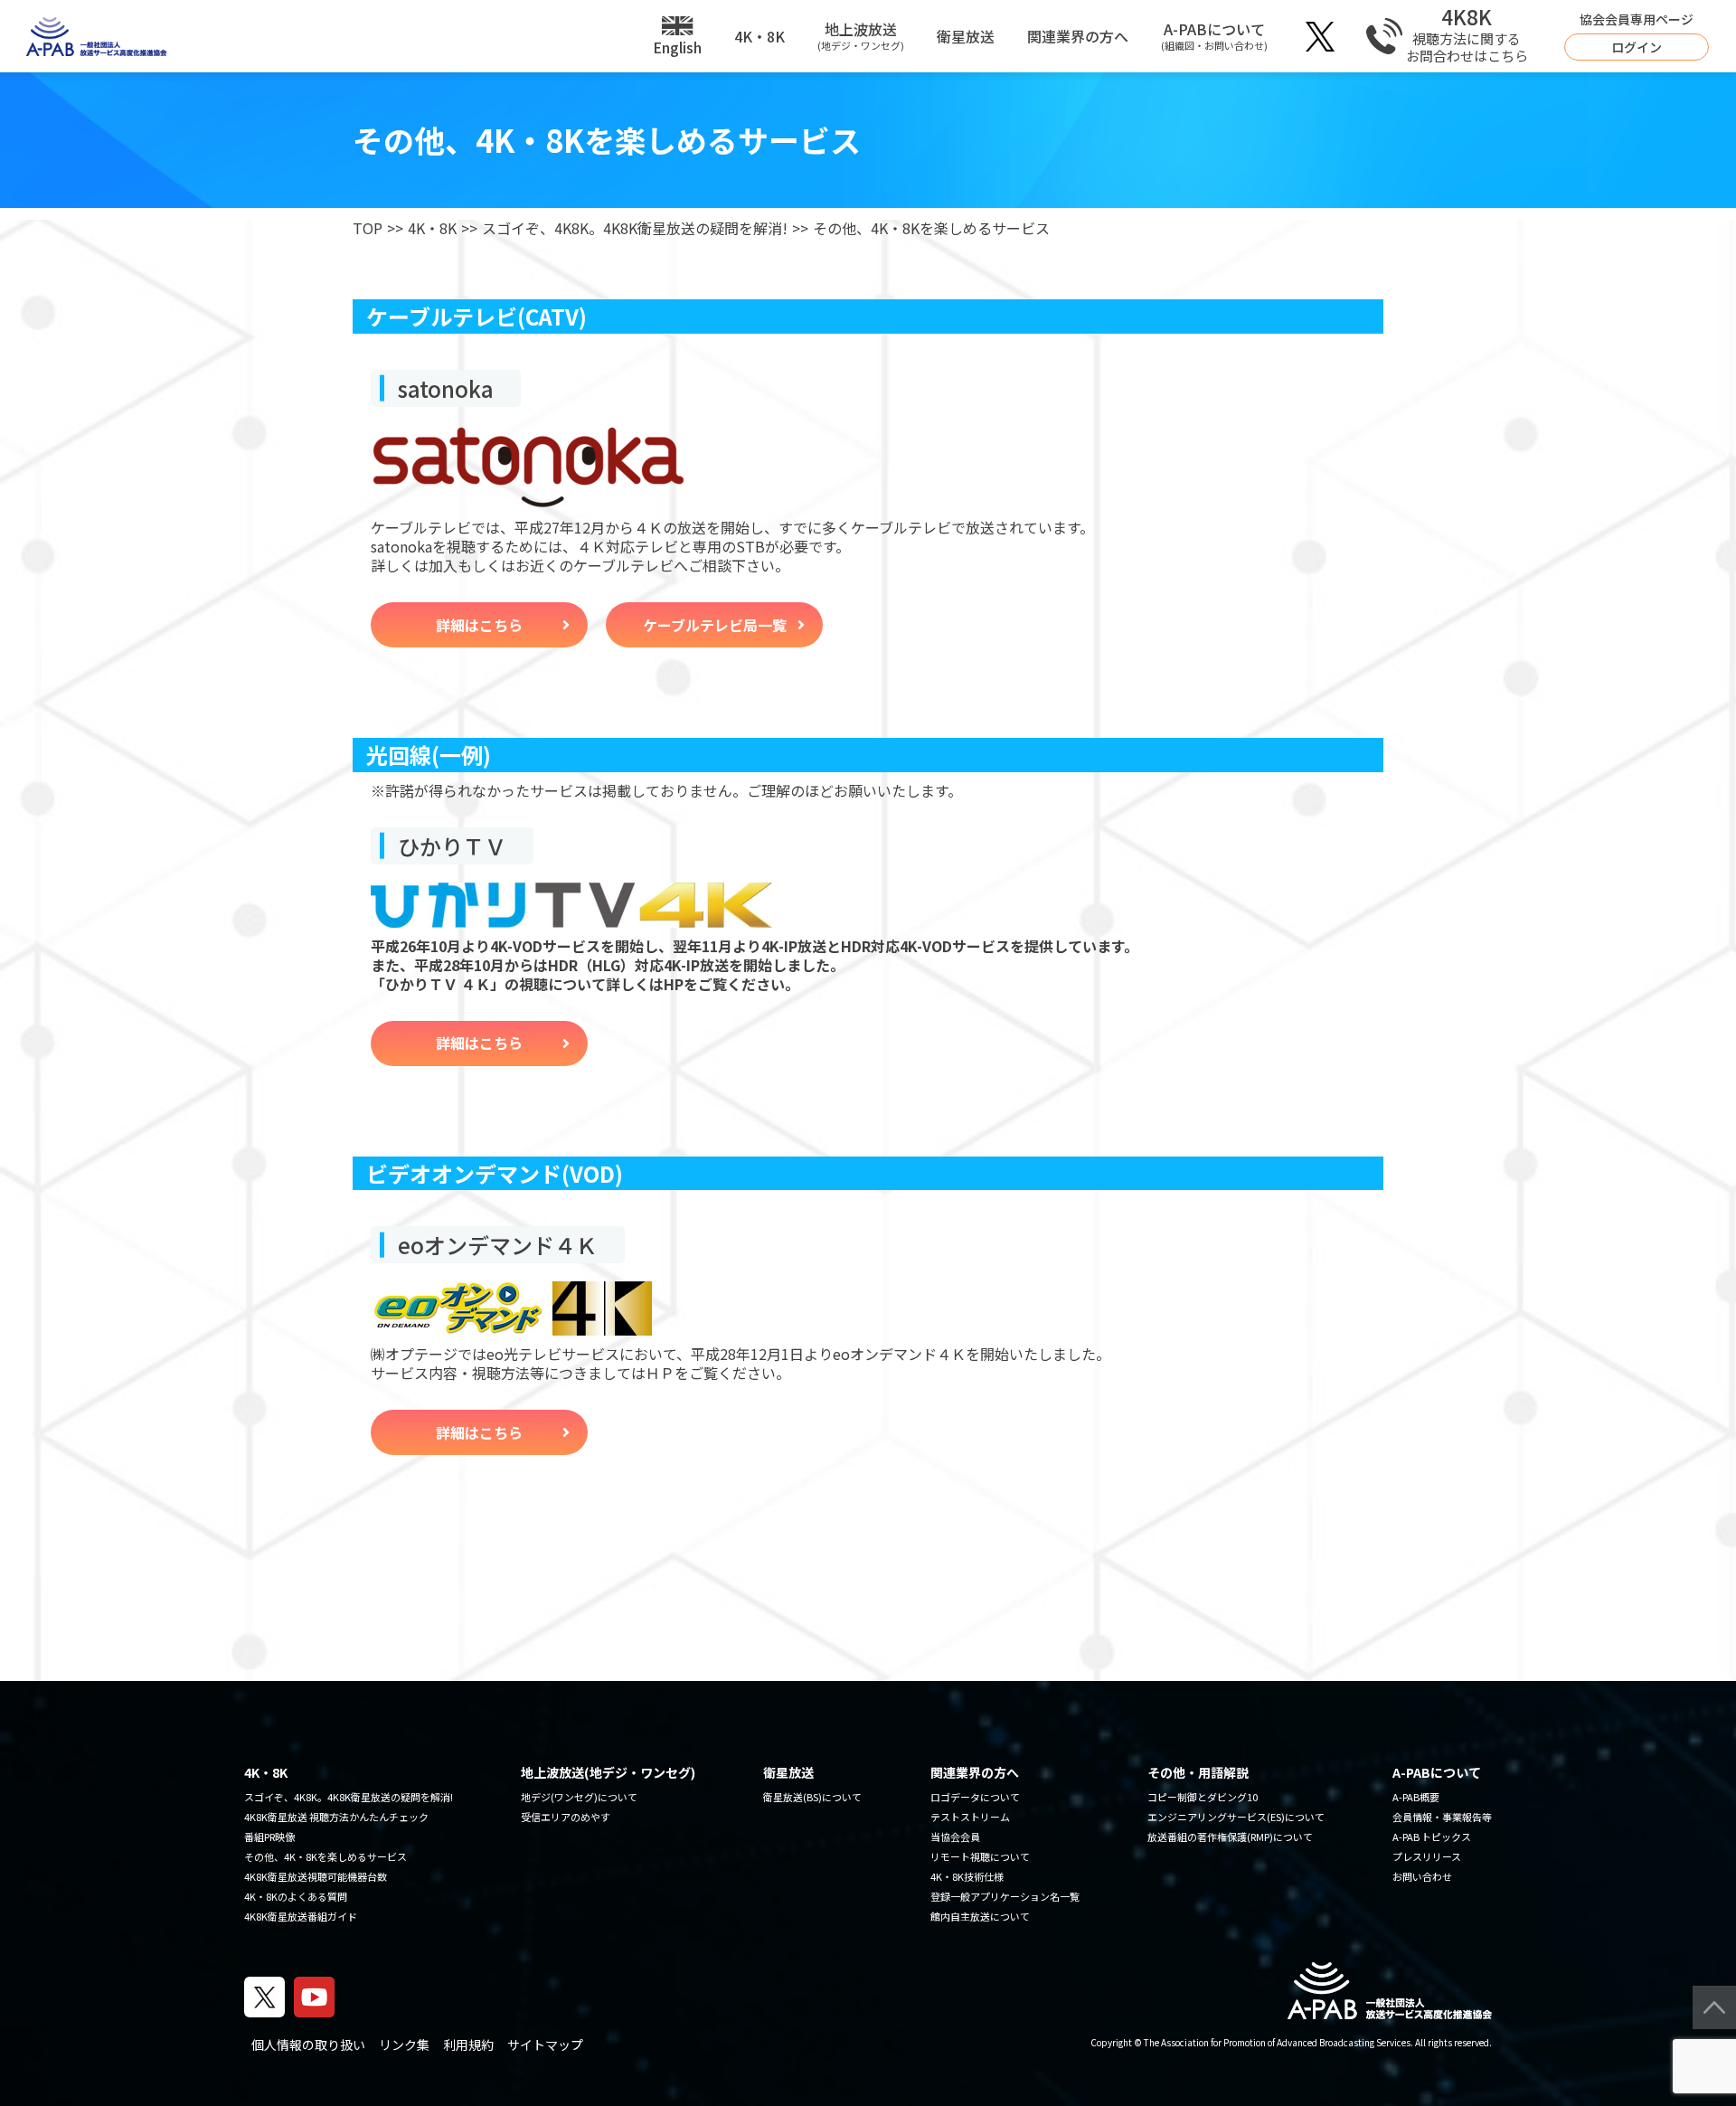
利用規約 (468, 2045)
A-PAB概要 (1416, 1797)
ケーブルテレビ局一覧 (715, 625)
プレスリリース (1427, 1856)
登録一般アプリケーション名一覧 (1005, 1896)
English (677, 47)
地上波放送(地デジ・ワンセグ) (608, 1772)
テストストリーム (970, 1817)
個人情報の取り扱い (308, 2045)
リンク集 (404, 2045)
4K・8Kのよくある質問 (296, 1896)
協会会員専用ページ (1637, 33)
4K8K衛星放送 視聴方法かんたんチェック (336, 1817)
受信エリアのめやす (566, 1817)
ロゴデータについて (975, 1797)
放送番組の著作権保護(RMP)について (1230, 1837)
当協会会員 (955, 1837)
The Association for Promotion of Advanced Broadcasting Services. (1278, 2042)
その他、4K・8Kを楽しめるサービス (325, 1856)
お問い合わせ (1422, 1876)
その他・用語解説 (1198, 1772)
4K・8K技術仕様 (967, 1876)
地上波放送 (861, 35)
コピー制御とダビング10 (1203, 1797)
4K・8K (759, 36)
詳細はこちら (479, 625)
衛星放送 (966, 36)
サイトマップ (545, 2045)
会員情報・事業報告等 (1442, 1817)
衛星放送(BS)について (812, 1797)
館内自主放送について (980, 1916)
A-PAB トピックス (1432, 1837)
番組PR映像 (269, 1837)
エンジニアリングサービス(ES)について (1236, 1817)
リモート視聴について (980, 1856)
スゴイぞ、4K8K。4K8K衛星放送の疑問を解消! (635, 228)
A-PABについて (1214, 35)
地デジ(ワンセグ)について (579, 1797)
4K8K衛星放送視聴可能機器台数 (316, 1876)
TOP (368, 228)
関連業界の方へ (1078, 36)
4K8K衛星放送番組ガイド (301, 1916)
